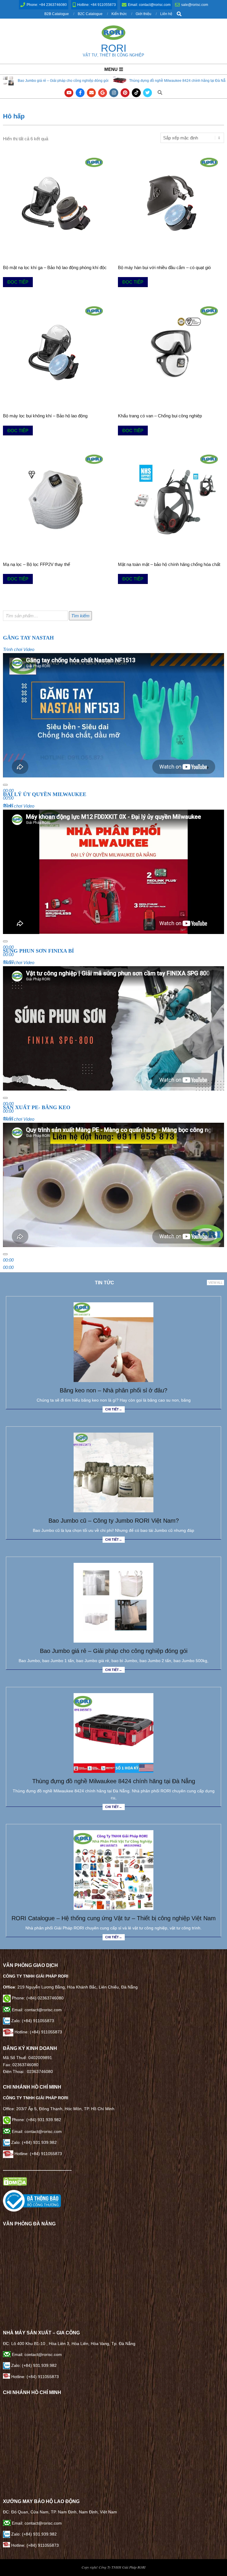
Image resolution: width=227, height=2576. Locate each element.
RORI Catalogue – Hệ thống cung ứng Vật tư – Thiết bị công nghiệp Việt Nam (114, 1918)
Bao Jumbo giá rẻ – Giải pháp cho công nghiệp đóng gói (114, 1651)
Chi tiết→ (114, 1409)
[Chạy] (5, 785)
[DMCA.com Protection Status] (15, 2180)
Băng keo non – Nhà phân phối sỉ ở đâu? (113, 1390)
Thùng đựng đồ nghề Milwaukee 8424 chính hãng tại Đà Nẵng (74, 81)
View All (215, 1283)
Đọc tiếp (18, 282)
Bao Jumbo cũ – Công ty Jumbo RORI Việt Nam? (114, 1521)
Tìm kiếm (80, 616)
